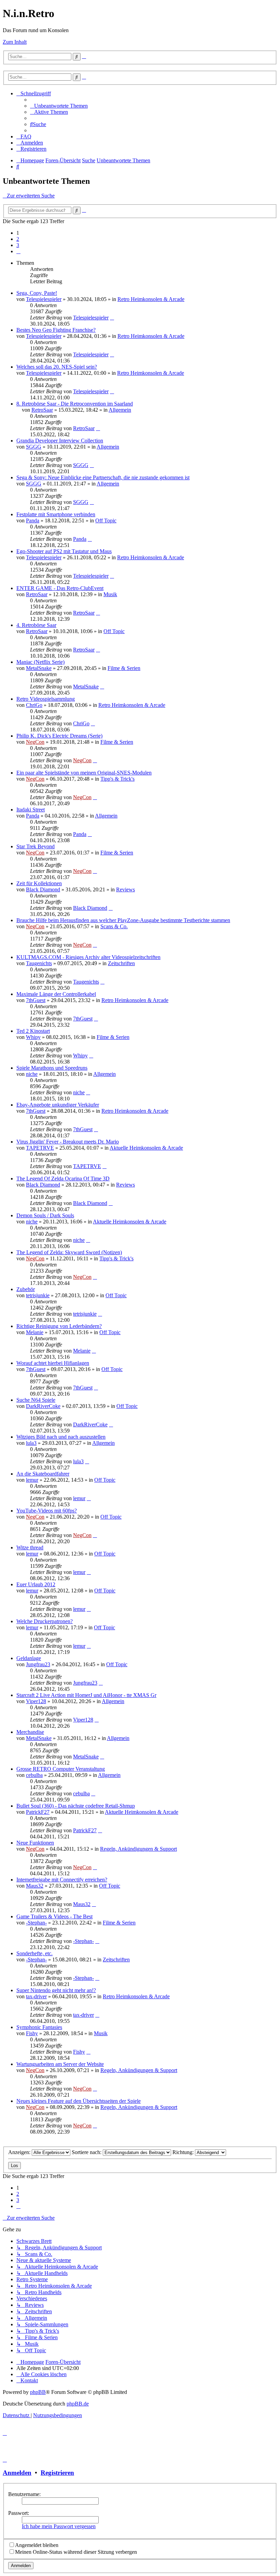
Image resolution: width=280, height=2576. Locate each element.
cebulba (34, 1775)
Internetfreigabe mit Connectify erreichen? (62, 1880)
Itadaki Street (31, 810)
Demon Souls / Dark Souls (45, 1215)
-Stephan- (36, 1923)
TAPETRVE (40, 1148)
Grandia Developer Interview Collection (60, 441)
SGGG (34, 447)
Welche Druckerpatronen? (45, 1621)
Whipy (33, 1037)
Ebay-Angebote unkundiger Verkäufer (58, 1105)
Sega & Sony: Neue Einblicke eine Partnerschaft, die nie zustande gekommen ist (103, 477)
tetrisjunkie (38, 1295)
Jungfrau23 (38, 1664)
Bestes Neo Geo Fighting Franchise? (56, 330)
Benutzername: (24, 2494)
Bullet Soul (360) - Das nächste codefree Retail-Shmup (76, 1806)
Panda (33, 520)
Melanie (35, 1332)
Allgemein (120, 410)
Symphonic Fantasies (39, 2027)
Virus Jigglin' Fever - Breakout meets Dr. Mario (68, 1142)
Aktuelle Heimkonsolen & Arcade (146, 1148)
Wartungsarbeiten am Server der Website (60, 2064)
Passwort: (19, 2513)
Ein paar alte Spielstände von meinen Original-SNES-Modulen (84, 773)
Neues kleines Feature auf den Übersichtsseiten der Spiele (79, 2101)
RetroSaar (42, 410)
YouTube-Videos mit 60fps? (47, 1511)
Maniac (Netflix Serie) (40, 662)
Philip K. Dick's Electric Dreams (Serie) (59, 736)
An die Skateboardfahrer (43, 1474)
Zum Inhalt (15, 42)
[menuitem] (59, 106)
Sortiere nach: (87, 2152)
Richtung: (184, 2152)
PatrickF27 (38, 1812)
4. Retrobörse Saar (36, 625)
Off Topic (106, 520)
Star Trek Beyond (36, 846)
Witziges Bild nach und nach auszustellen (61, 1437)
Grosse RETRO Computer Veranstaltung (61, 1769)
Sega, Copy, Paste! (37, 293)
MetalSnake (39, 668)
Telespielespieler (44, 299)
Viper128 (36, 1701)
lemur (32, 1480)
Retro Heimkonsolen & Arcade (151, 299)
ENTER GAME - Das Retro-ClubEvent (60, 588)
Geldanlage (29, 1658)
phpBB (38, 2392)
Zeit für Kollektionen (39, 883)
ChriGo (34, 705)
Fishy (32, 2033)
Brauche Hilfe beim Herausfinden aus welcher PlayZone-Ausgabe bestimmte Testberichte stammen (123, 920)
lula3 (31, 1443)
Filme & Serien (124, 668)
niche (32, 1074)
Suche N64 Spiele (36, 1400)
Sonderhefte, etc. (34, 1953)
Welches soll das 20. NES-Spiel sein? (57, 367)
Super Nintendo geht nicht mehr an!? (56, 1990)
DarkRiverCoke (43, 1406)
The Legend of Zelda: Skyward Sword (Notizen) (69, 1252)
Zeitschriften (121, 963)
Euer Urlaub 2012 (36, 1584)
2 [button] (18, 239)
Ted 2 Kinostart (33, 1031)
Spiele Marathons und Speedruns (52, 1068)
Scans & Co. (114, 926)
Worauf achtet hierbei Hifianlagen (53, 1363)
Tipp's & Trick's (117, 779)
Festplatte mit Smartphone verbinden (56, 514)
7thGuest (36, 1000)
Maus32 (35, 1886)
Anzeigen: (20, 2152)
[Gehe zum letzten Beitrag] (112, 318)
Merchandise (30, 1732)
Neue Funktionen (35, 1843)
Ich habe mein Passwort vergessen (59, 2526)
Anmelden (17, 2473)
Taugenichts (39, 963)
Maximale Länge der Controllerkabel (56, 994)
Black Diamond (43, 889)
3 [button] (18, 245)
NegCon (35, 742)
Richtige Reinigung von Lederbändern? (59, 1326)
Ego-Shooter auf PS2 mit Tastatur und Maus (64, 551)
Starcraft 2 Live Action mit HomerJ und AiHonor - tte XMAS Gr (86, 1695)
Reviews (125, 889)
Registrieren (57, 2473)
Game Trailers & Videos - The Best (54, 1916)
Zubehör (26, 1289)
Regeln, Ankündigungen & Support (138, 1849)
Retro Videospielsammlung (46, 699)
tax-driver (36, 1996)
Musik (110, 594)
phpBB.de (78, 2404)
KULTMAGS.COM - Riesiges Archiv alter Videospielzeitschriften (88, 957)
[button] (18, 251)
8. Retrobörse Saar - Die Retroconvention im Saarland (75, 404)
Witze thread (30, 1547)
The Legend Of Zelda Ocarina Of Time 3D (63, 1179)
